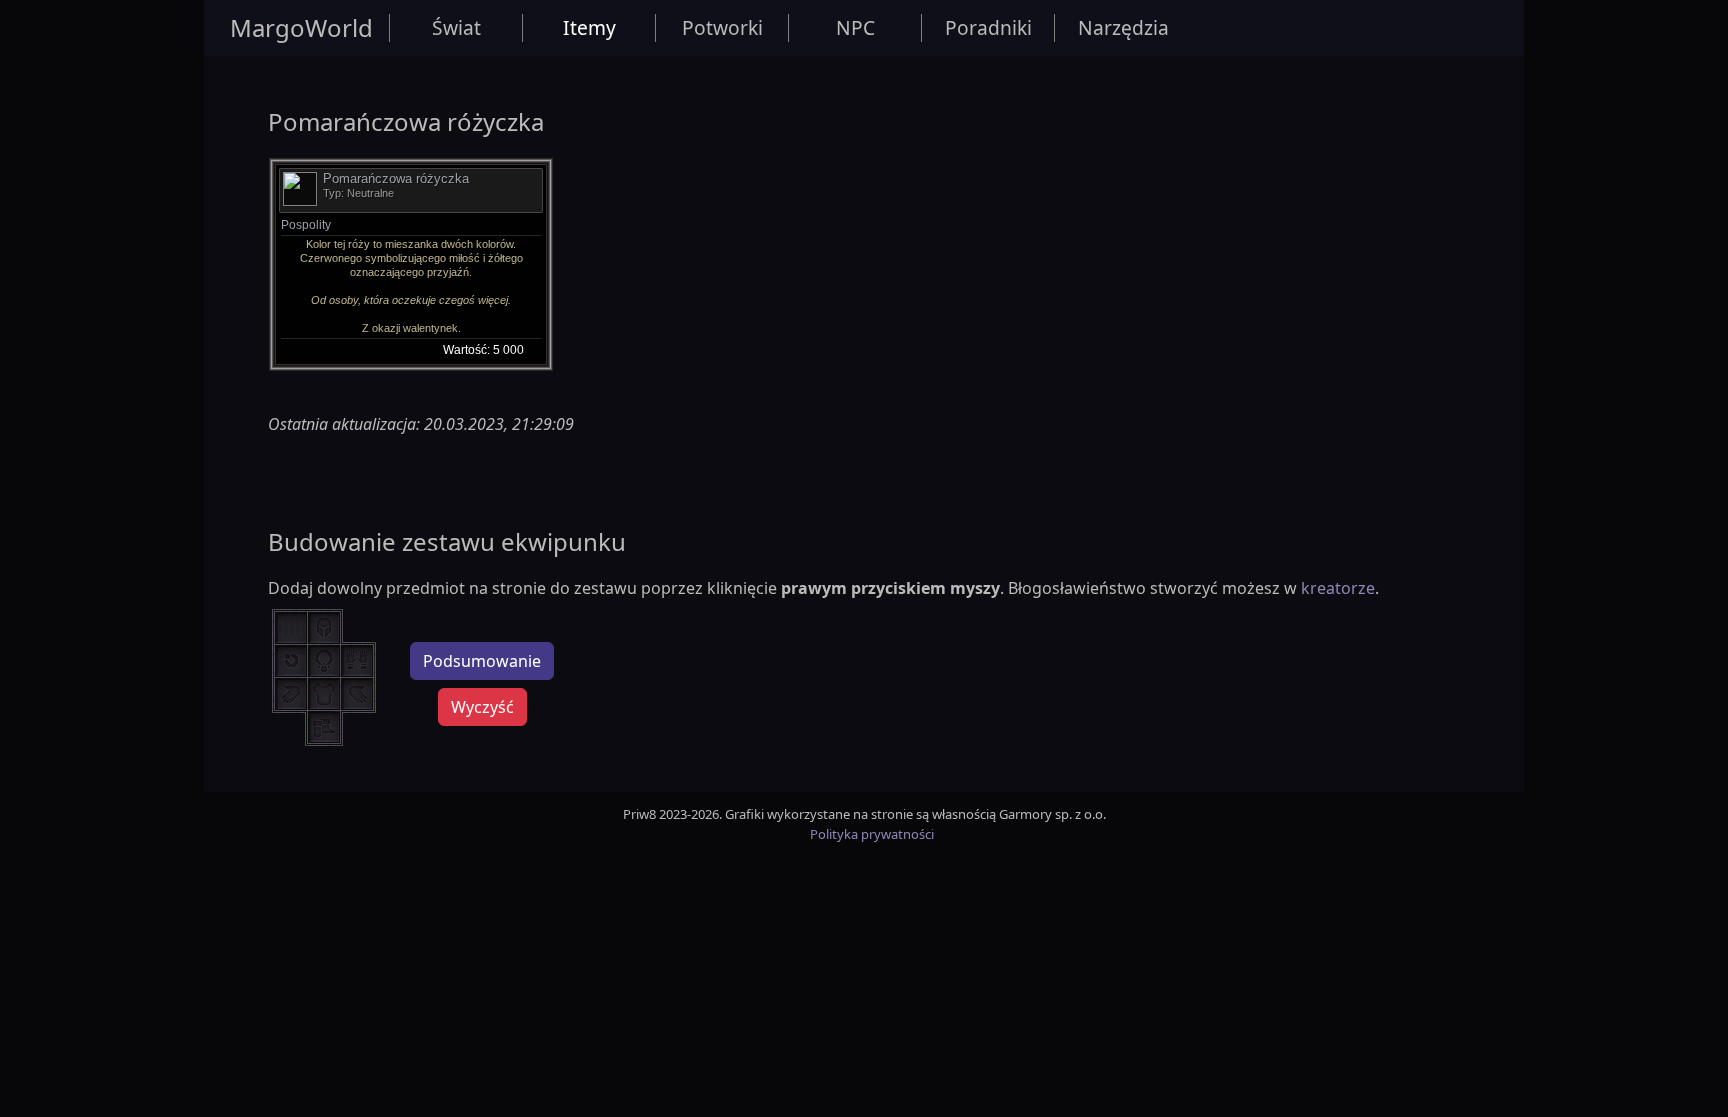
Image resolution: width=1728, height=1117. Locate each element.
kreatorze (1338, 588)
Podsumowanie (482, 661)
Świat (456, 27)
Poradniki (988, 27)
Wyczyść (482, 707)
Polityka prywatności (872, 834)
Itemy (589, 27)
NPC (855, 27)
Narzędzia (1123, 27)
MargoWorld (301, 27)
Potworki (722, 27)
